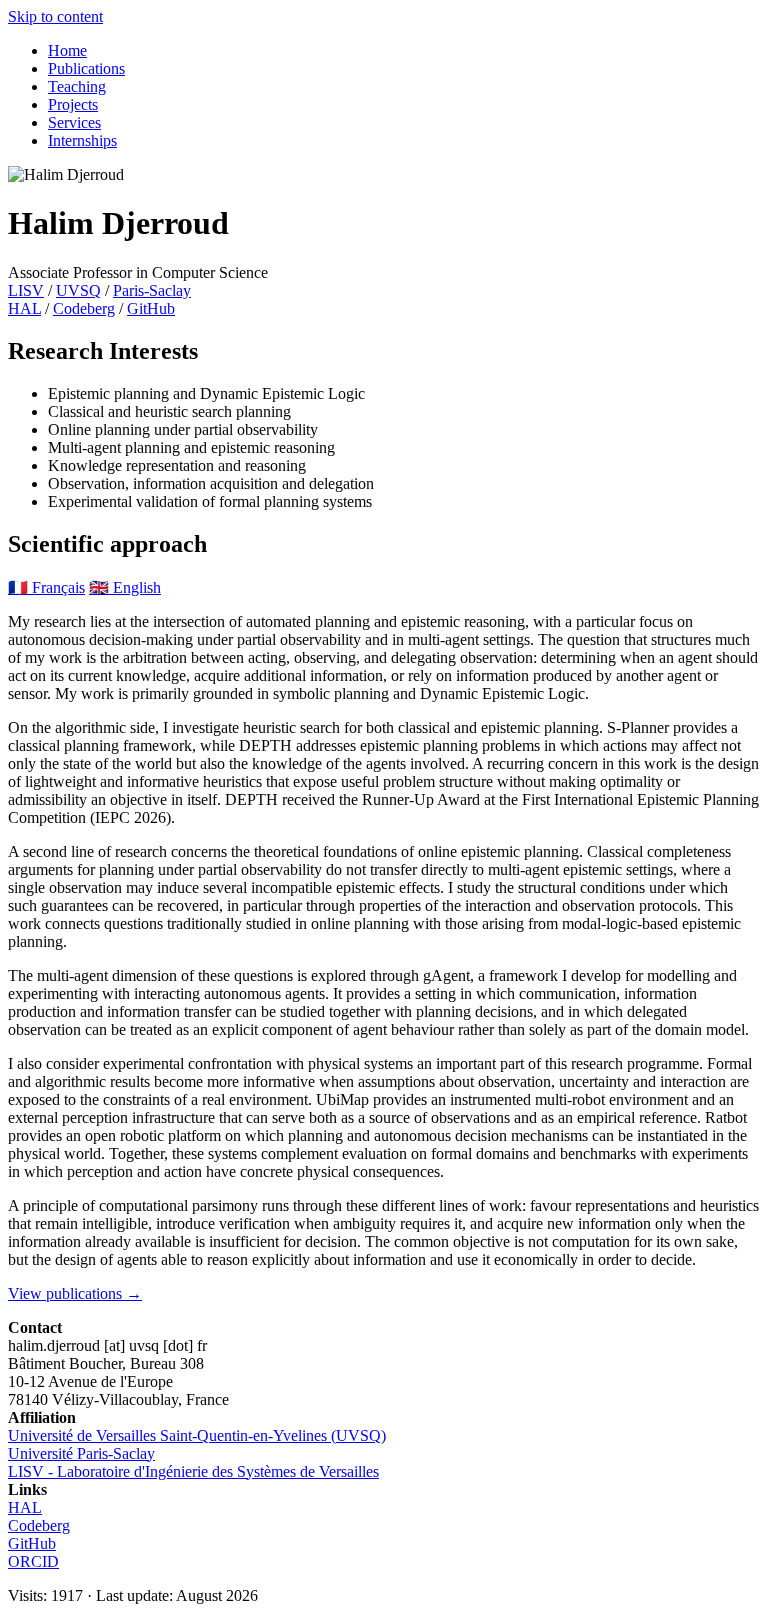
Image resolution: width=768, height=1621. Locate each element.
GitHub (151, 308)
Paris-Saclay (152, 290)
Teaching (77, 86)
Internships (82, 140)
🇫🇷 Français (46, 587)
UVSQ (78, 290)
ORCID (33, 1561)
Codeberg (84, 308)
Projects (73, 104)
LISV (26, 290)
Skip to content (55, 16)
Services (74, 122)
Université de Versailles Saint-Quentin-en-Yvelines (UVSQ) (197, 1435)
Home (67, 50)
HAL (24, 308)
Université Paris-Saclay (81, 1453)
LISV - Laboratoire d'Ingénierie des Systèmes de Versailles (193, 1471)
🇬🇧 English (125, 587)
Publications (86, 68)
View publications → (75, 1293)
